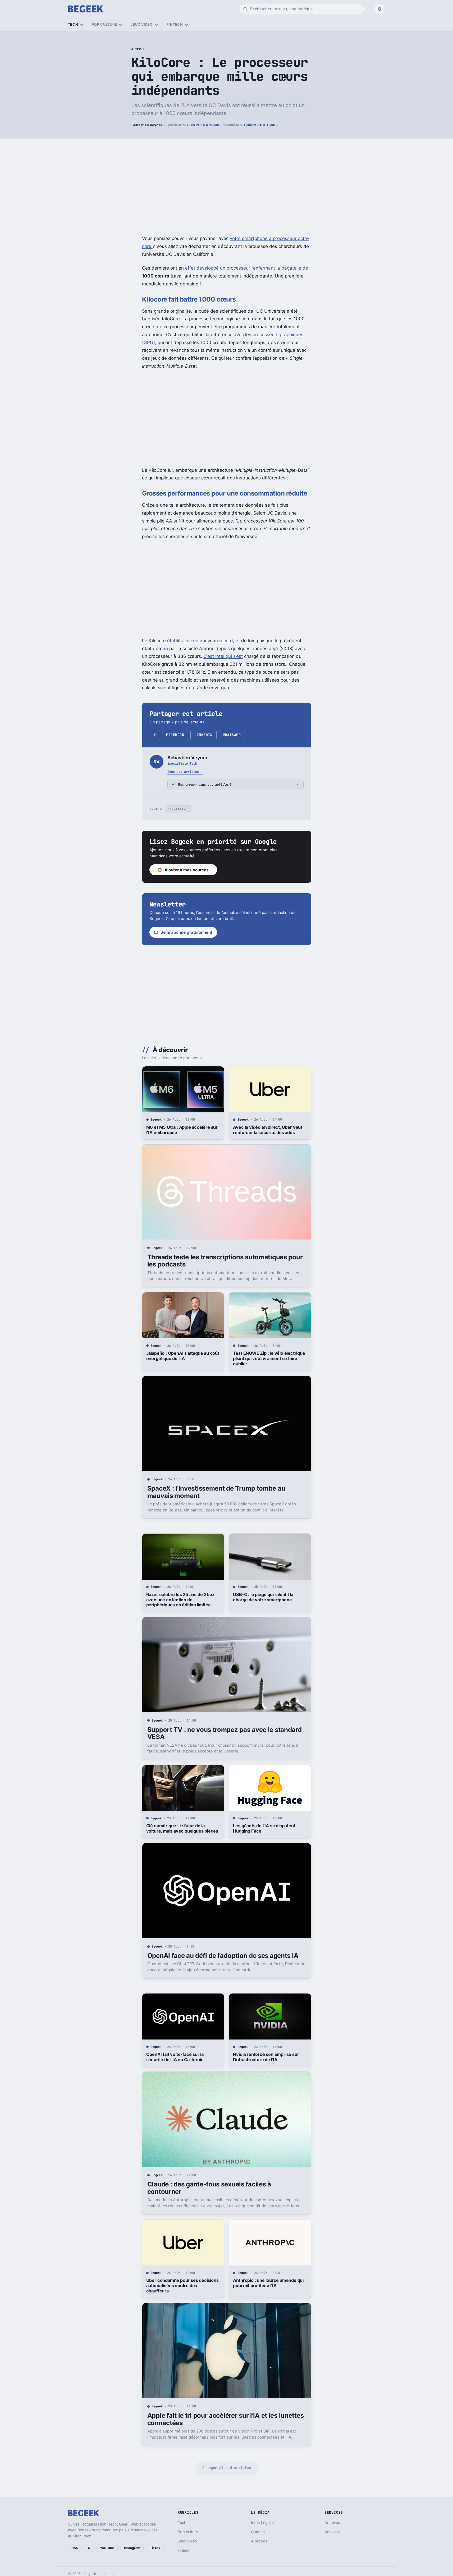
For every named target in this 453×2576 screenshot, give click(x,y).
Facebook (175, 735)
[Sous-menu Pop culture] (120, 25)
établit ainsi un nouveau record (200, 641)
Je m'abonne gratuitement (187, 932)
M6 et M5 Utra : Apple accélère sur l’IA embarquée (182, 1130)
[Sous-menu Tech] (82, 25)
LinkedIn (203, 735)
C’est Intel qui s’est (223, 656)
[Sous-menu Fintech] (186, 25)
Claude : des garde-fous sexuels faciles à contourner (209, 2188)
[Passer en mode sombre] (379, 9)
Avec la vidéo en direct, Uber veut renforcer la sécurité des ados (267, 1130)
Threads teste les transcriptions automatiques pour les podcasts (225, 1261)
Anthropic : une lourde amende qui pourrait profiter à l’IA (268, 2283)
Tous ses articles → (185, 772)
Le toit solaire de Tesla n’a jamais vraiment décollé (179, 2524)
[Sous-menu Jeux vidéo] (156, 25)
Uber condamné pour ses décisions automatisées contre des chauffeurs (182, 2286)
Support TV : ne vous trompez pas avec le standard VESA (225, 1733)
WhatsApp (232, 735)
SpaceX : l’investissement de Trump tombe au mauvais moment (216, 1492)
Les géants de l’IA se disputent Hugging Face (264, 1828)
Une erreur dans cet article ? (205, 785)
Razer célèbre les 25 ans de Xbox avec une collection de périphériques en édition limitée (180, 1600)
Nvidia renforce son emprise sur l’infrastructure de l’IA (266, 2057)
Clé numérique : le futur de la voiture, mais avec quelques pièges (182, 1828)
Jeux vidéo (142, 24)
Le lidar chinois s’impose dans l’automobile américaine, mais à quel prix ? (269, 2527)
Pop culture (104, 24)
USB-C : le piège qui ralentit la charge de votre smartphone (263, 1597)
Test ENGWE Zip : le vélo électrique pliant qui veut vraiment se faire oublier (269, 1358)
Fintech (175, 24)
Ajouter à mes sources (187, 870)
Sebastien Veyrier (147, 125)
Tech (73, 24)
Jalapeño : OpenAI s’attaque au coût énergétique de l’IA (183, 1356)
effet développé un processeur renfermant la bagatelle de (247, 268)
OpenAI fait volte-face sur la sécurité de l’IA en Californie (175, 2057)
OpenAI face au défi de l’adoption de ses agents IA (223, 1956)
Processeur (178, 809)
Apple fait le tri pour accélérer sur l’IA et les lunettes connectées (226, 2419)
